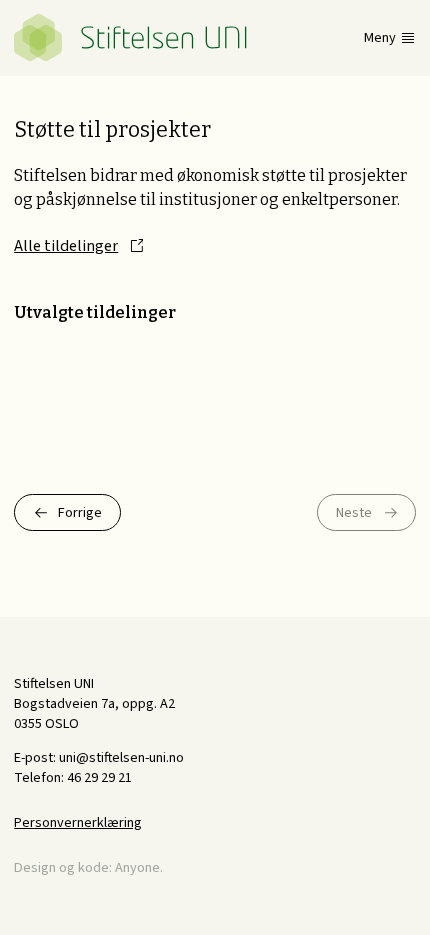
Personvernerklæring (78, 822)
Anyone (137, 867)
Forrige (80, 512)
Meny (380, 38)
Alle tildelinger (66, 246)
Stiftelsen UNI (131, 37)
